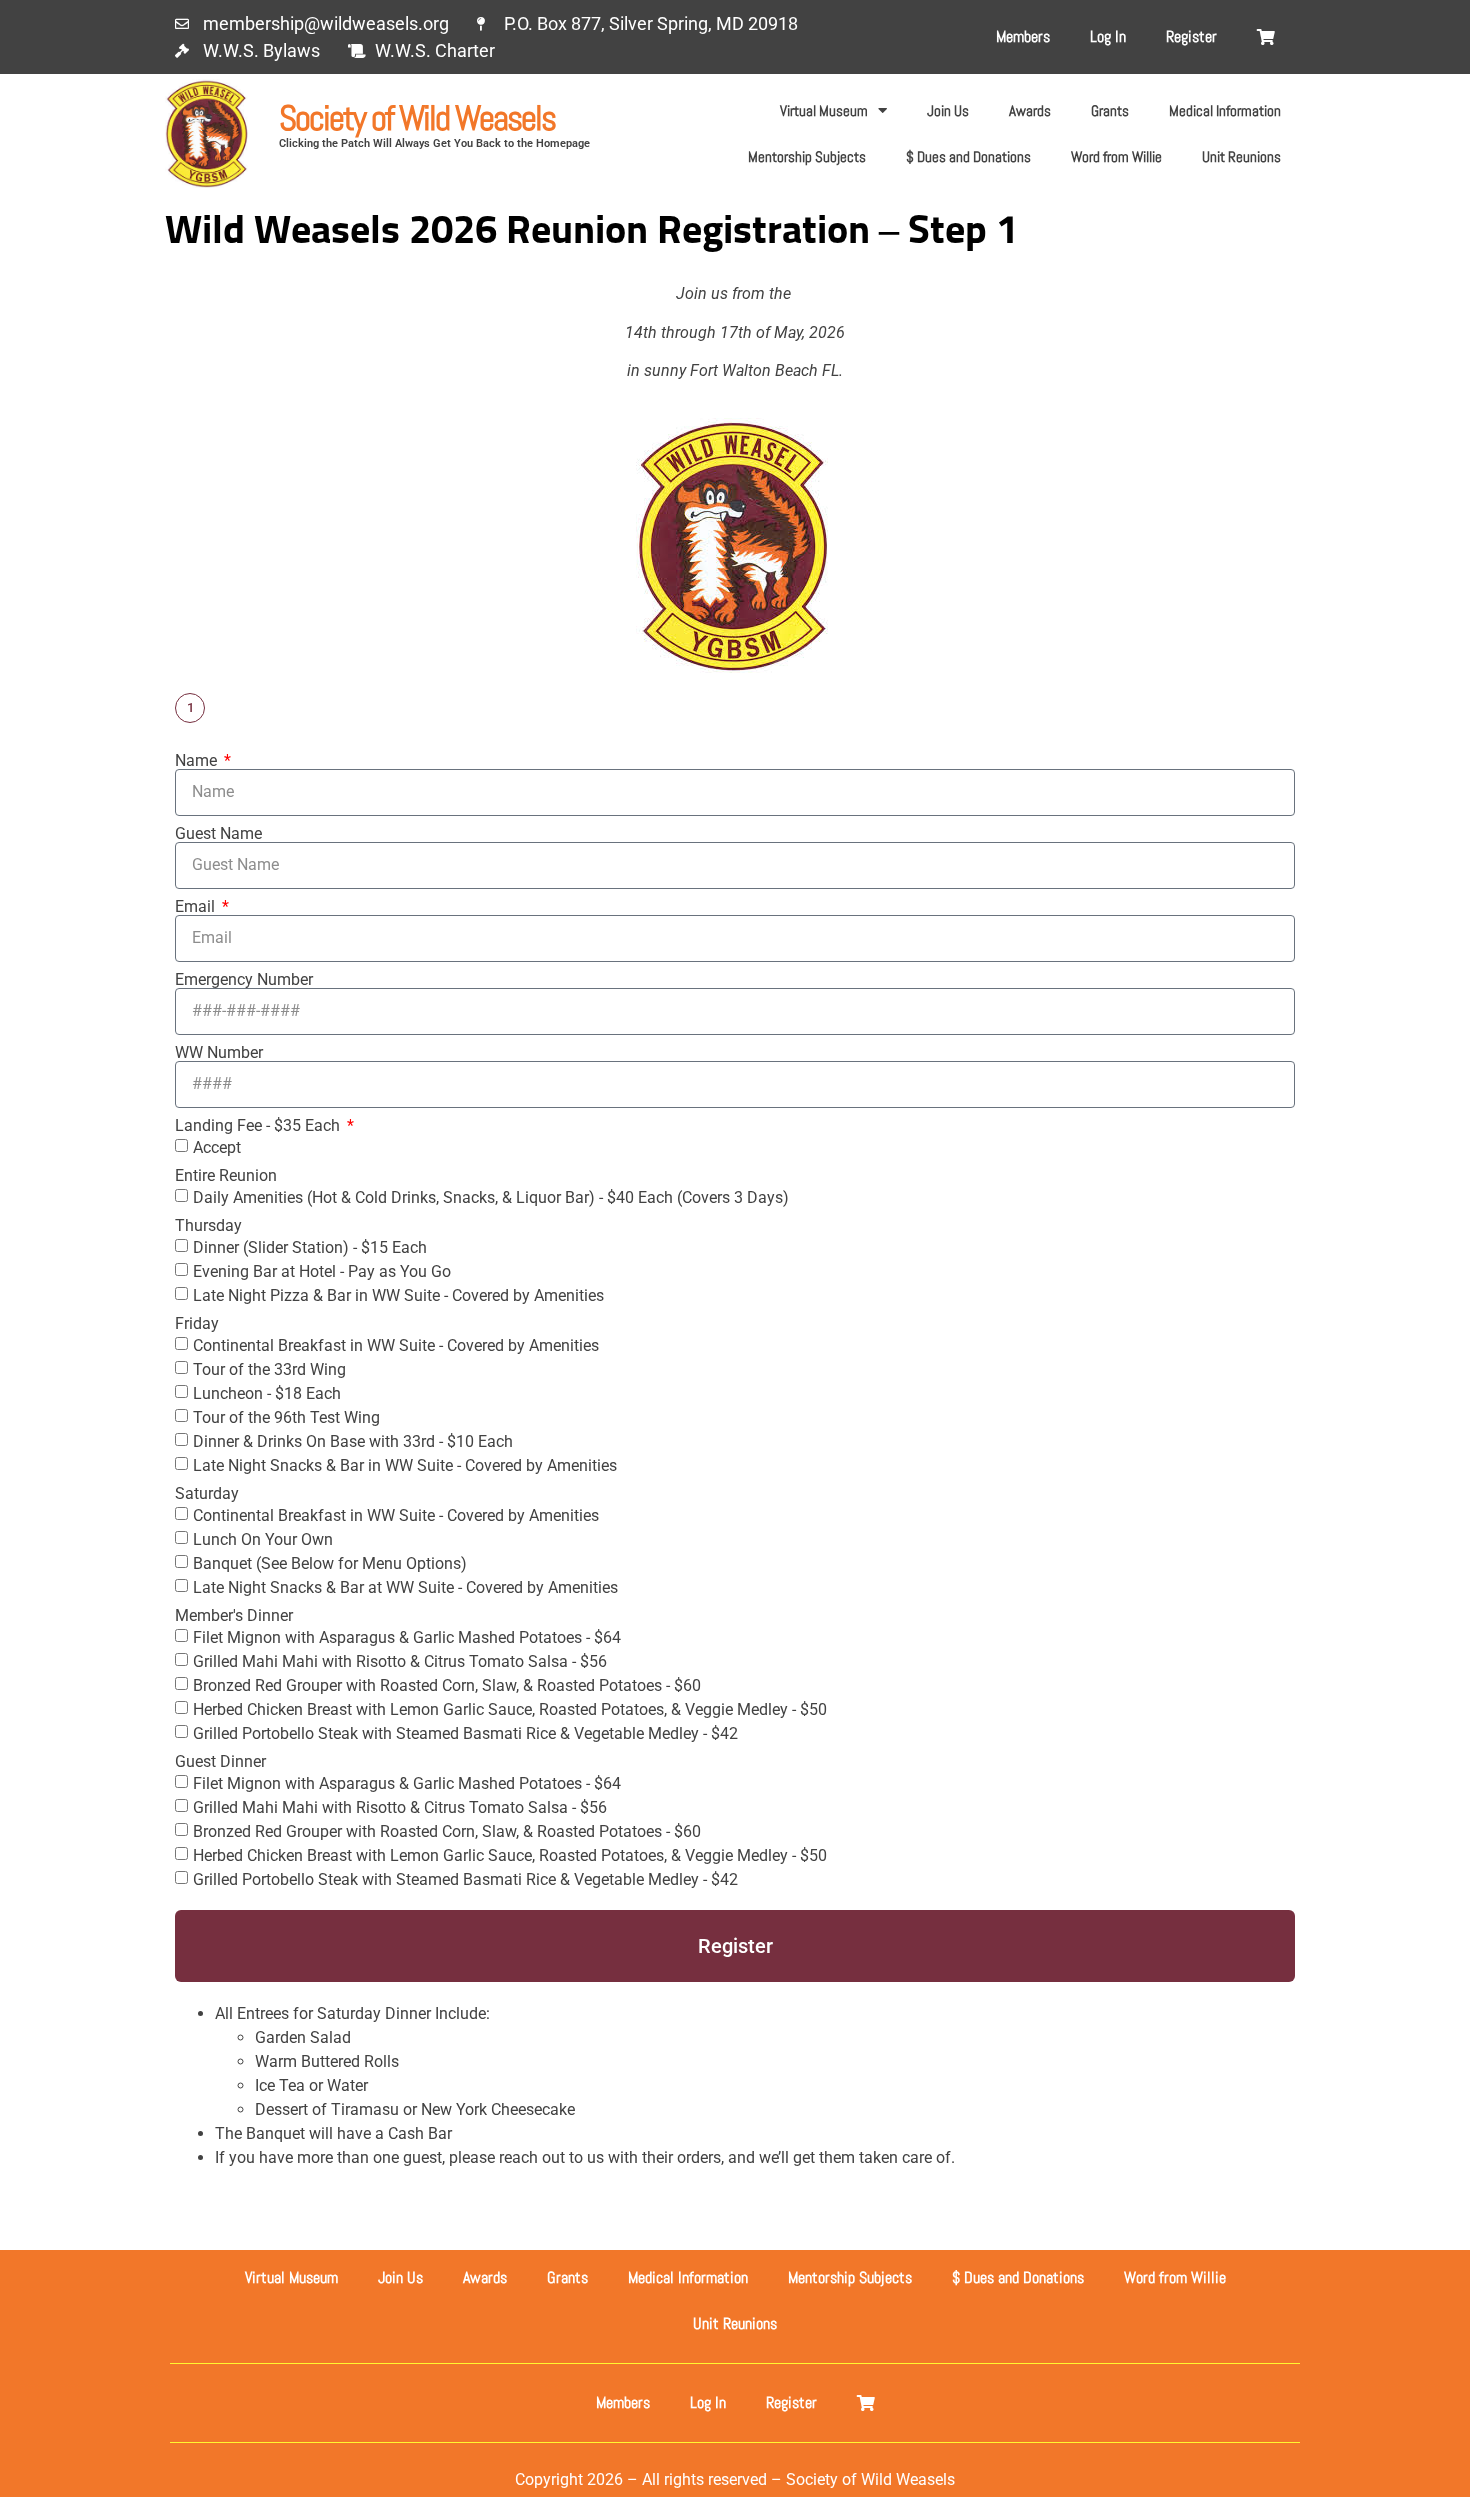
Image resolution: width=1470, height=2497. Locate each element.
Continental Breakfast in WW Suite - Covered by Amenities (396, 1344)
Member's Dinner (234, 1616)
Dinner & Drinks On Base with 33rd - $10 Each (353, 1440)
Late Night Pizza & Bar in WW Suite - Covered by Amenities (398, 1294)
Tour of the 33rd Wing (269, 1368)
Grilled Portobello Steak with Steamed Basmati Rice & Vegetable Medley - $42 (465, 1732)
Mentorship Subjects (807, 156)
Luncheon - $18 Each (267, 1392)
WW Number (219, 1053)
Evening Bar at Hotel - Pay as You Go (322, 1270)
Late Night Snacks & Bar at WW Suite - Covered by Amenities (405, 1586)
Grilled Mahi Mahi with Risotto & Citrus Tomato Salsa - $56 (400, 1660)
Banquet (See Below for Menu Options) (330, 1562)
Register (1191, 36)
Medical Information (1225, 110)
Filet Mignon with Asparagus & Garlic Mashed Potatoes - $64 (407, 1636)
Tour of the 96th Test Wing (286, 1416)
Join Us (948, 110)
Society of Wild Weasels (417, 118)
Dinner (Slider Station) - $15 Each (310, 1246)
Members (1023, 36)
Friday (197, 1324)
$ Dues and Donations (968, 156)
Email (197, 907)
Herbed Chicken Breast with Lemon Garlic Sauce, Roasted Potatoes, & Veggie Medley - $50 (510, 1708)
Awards (1030, 110)
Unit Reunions (1241, 156)
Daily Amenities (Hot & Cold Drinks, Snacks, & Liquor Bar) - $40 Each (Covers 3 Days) (491, 1196)
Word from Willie (1116, 156)
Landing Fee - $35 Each (259, 1126)
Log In (1108, 36)
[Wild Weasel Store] (1266, 37)
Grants (1110, 110)
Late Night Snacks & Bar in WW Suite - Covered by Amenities (405, 1464)
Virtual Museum (824, 110)
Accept (217, 1146)
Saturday (207, 1494)
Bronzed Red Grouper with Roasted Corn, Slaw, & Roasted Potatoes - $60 (447, 1684)
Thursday (208, 1226)
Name (198, 761)
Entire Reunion (226, 1176)
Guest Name (218, 834)
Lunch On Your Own (263, 1538)
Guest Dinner (220, 1762)
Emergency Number (244, 980)
